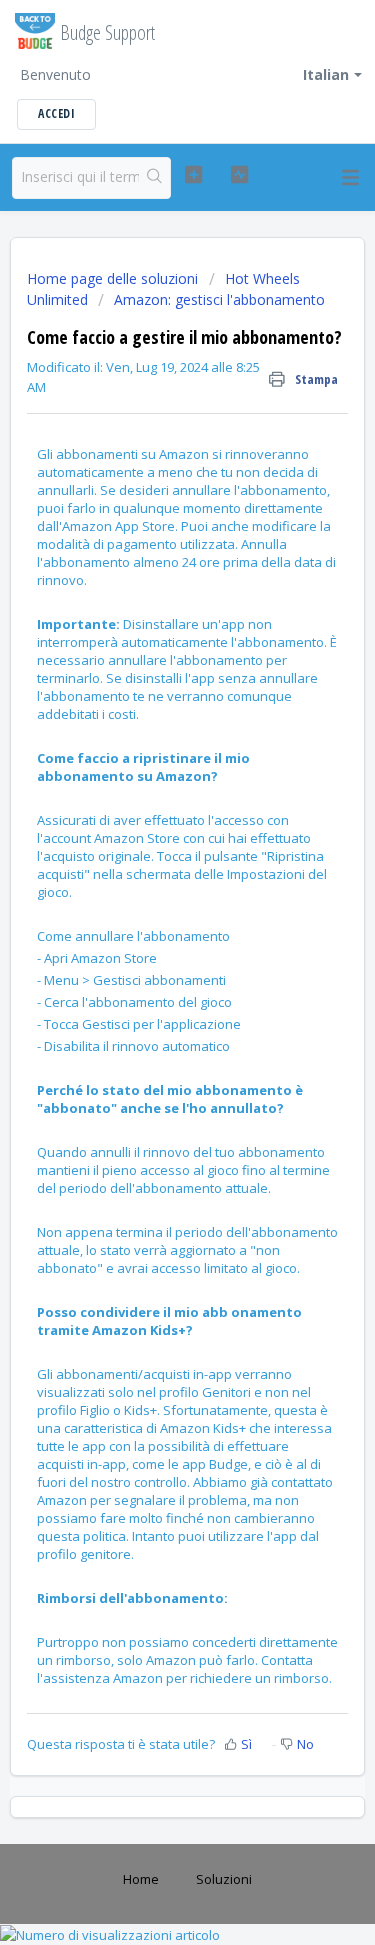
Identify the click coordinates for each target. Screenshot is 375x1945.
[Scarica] (151, 976)
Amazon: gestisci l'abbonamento (219, 299)
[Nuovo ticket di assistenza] (193, 175)
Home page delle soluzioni (114, 278)
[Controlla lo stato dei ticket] (239, 175)
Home (141, 1879)
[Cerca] (154, 178)
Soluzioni (224, 1879)
